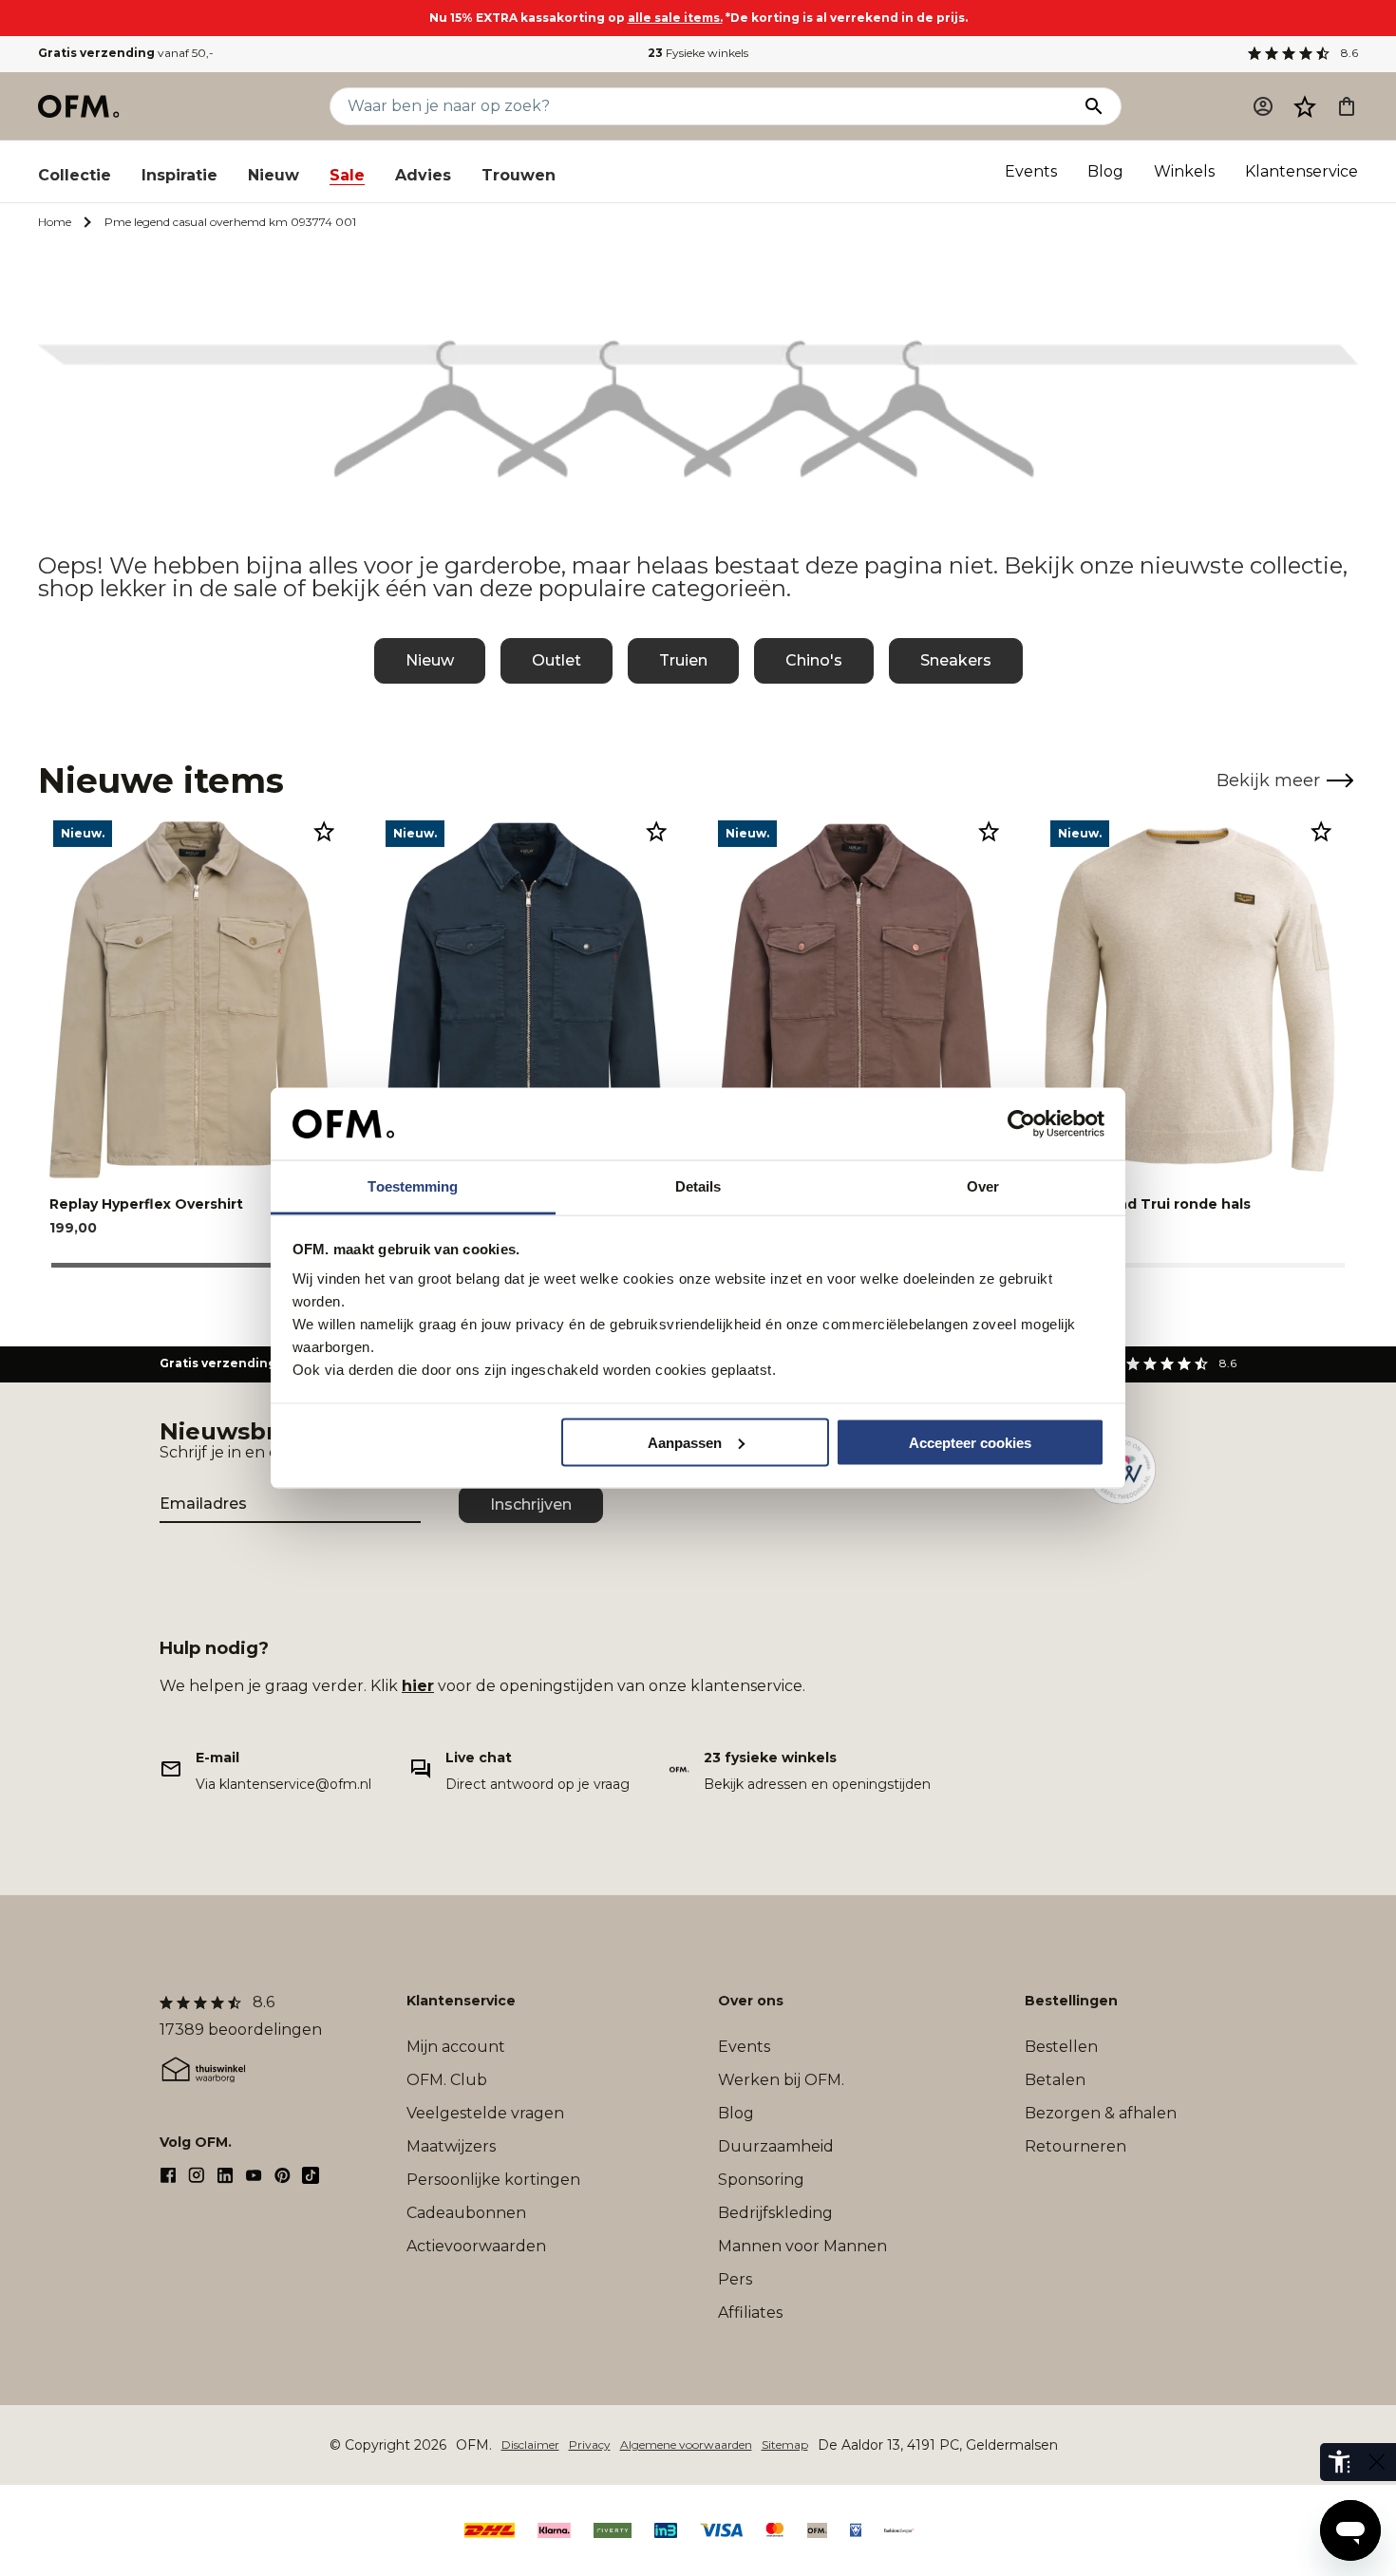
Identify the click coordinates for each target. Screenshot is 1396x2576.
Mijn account (456, 2047)
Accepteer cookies (970, 1442)
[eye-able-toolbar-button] (1339, 2462)
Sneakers (956, 660)
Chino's (814, 660)
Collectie (75, 175)
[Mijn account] (1263, 106)
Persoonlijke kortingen (493, 2180)
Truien (683, 660)
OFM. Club (447, 2080)
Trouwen (519, 175)
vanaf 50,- (126, 53)
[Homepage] (80, 106)
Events (1031, 171)
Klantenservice (1302, 171)
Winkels (1184, 171)
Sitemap (785, 2444)
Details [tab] (698, 1186)
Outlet (557, 660)
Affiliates (750, 2313)
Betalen (1055, 2080)
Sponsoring (761, 2180)
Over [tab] (983, 1186)
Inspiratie (179, 175)
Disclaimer (530, 2444)
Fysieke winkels (698, 53)
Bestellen (1061, 2047)
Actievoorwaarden (476, 2246)
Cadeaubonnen (466, 2213)
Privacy (590, 2444)
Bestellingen (1071, 2001)
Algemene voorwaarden (686, 2444)
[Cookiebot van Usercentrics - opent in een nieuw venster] (1021, 1124)
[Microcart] (1347, 106)
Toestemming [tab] (413, 1186)
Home (55, 222)
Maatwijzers (451, 2146)
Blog (1105, 171)
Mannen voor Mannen (802, 2246)
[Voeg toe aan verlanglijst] (324, 831)
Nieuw (274, 175)
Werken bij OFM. (781, 2080)
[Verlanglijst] (1305, 106)
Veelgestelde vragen (485, 2113)
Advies (423, 175)
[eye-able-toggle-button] (1377, 2462)
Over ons (751, 2001)
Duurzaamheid (776, 2146)
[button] (1305, 106)
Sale (347, 175)
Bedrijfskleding (775, 2213)
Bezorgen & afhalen (1101, 2113)
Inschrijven (531, 1504)
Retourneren (1075, 2146)
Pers (735, 2279)
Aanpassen (685, 1442)
